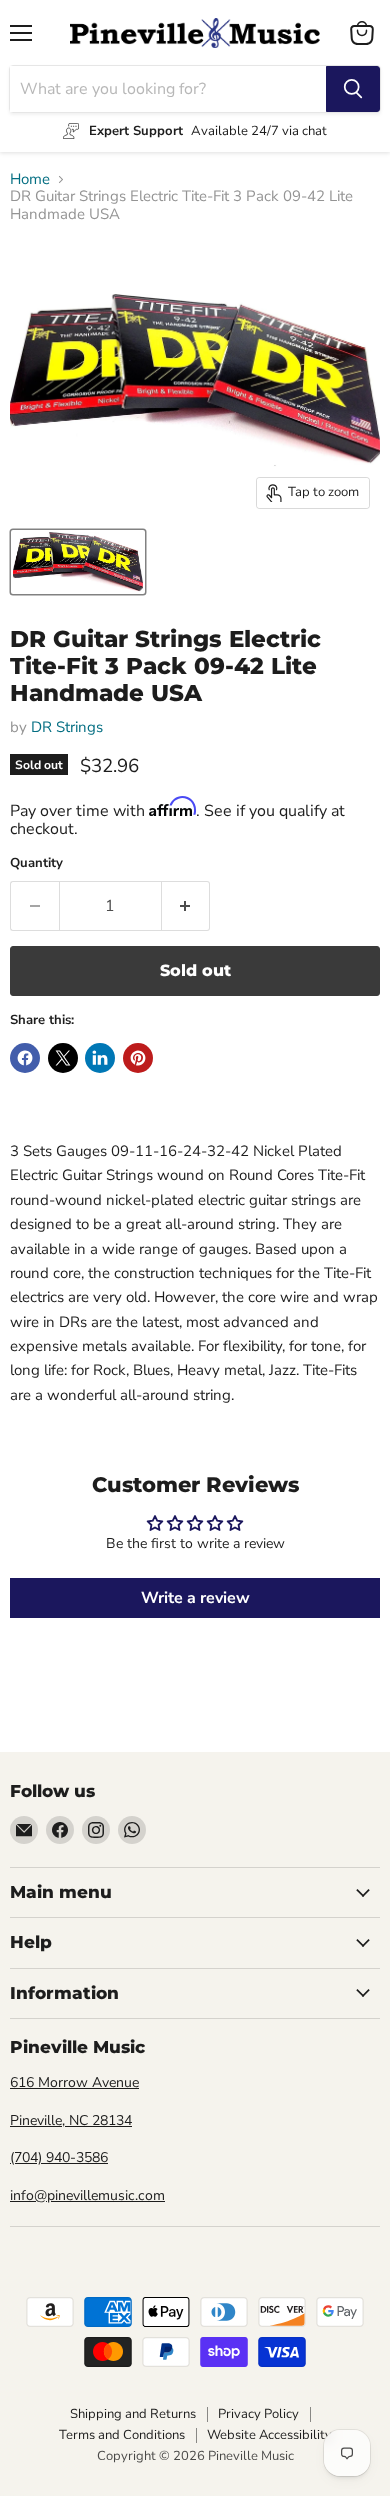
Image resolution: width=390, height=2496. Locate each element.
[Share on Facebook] (25, 1058)
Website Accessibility (269, 2435)
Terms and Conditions (122, 2435)
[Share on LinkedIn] (100, 1058)
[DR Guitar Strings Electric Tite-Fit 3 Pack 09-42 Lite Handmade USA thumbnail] (78, 562)
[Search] (353, 89)
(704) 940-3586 (59, 2157)
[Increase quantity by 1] (186, 906)
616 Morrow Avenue (74, 2082)
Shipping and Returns (133, 2414)
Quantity (36, 863)
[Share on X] (63, 1058)
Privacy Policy (258, 2414)
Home (30, 179)
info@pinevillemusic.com (87, 2195)
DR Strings (67, 727)
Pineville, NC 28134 (71, 2120)
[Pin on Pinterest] (138, 1058)
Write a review (195, 1598)
